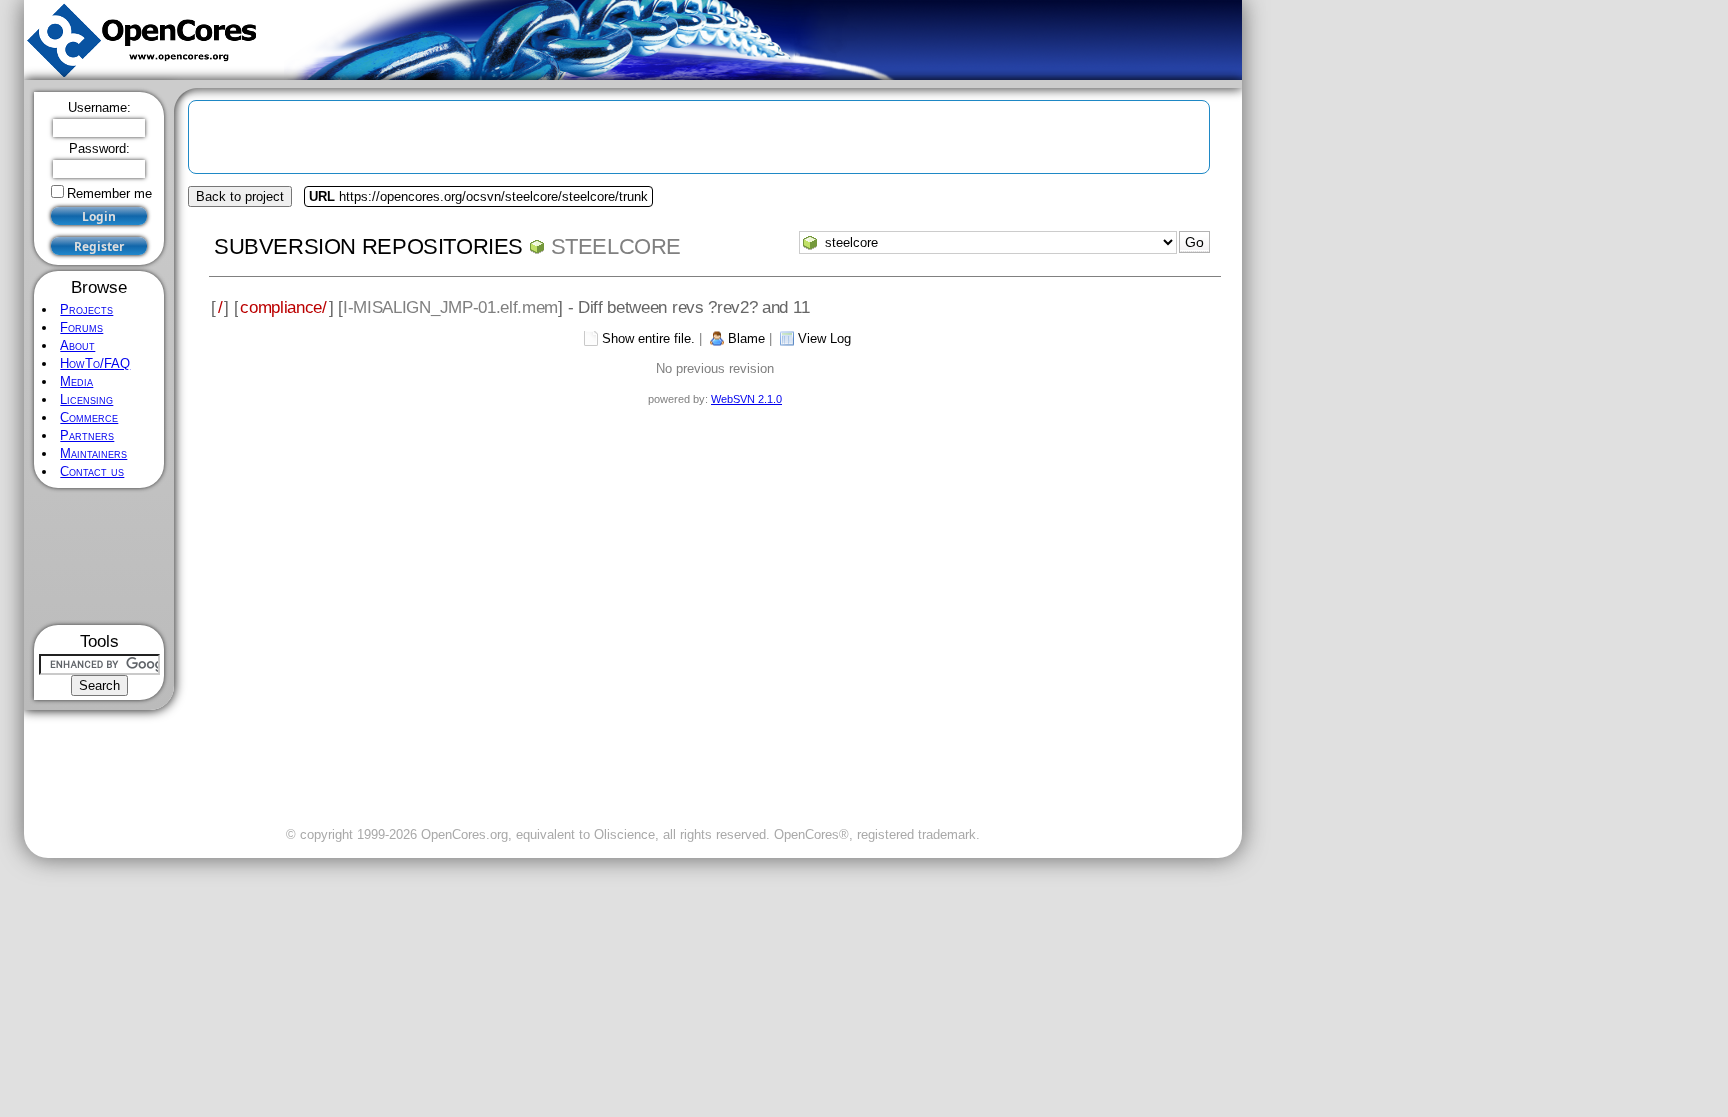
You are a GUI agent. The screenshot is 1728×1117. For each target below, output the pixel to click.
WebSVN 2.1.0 (746, 399)
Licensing (86, 399)
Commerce (89, 417)
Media (76, 381)
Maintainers (93, 453)
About (77, 345)
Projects (86, 309)
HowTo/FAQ (95, 363)
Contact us (92, 471)
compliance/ (283, 307)
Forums (81, 327)
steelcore (616, 246)
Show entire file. (648, 338)
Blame (746, 338)
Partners (87, 435)
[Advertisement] (99, 556)
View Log (824, 338)
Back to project (240, 196)
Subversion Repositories (368, 246)
